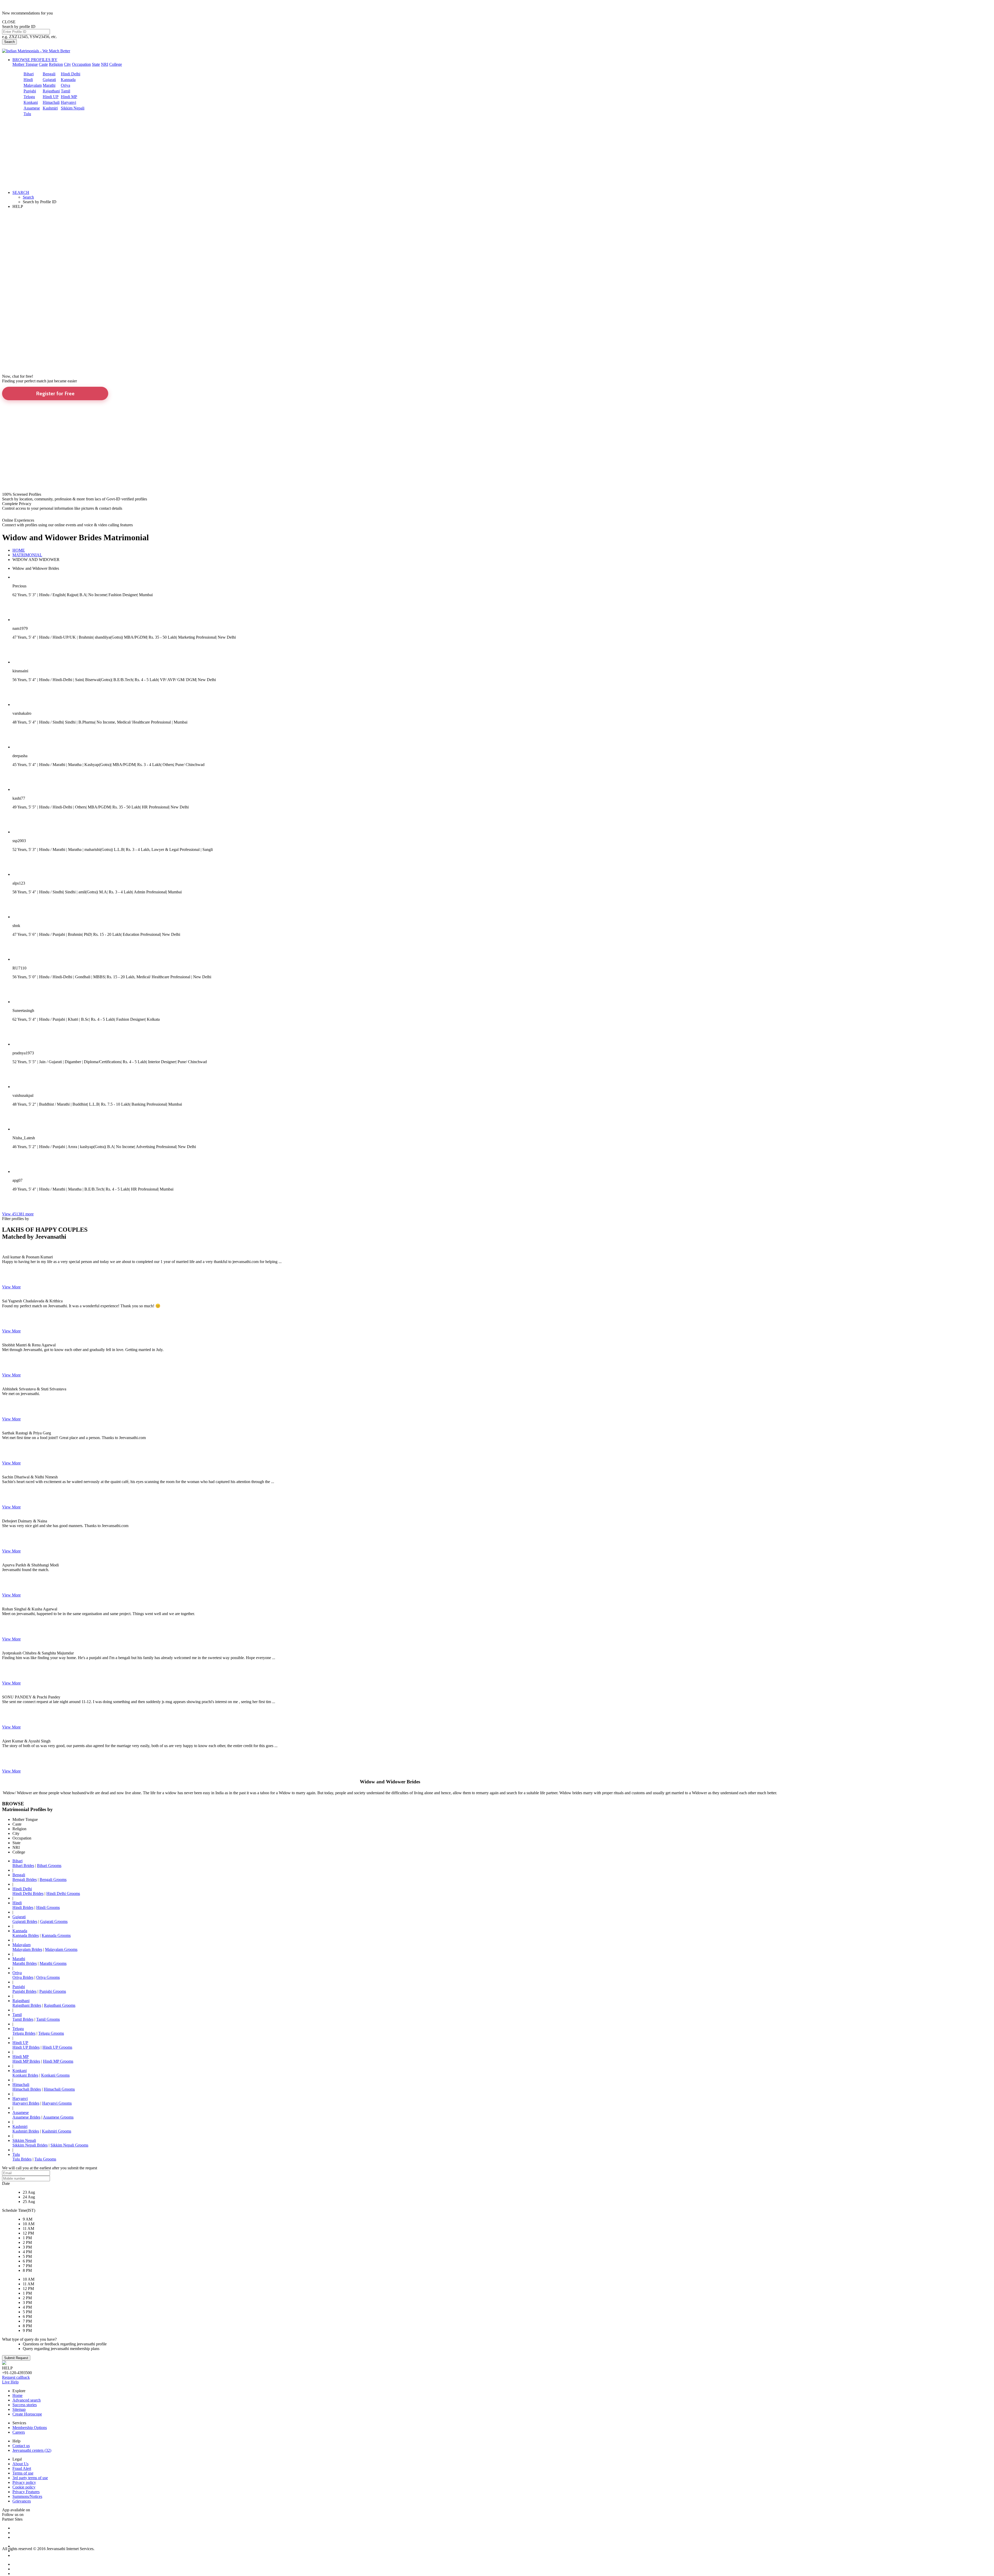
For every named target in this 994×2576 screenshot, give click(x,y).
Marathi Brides (25, 1963)
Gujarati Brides (25, 1921)
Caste (43, 64)
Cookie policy (24, 2487)
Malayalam (33, 85)
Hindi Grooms (48, 1907)
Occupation (81, 64)
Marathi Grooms (53, 1963)
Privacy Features (26, 2492)
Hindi (28, 80)
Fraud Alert (22, 2468)
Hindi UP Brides (26, 2047)
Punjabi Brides (24, 1991)
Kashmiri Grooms (57, 2131)
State (96, 64)
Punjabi (30, 91)
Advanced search (27, 2400)
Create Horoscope (27, 2414)
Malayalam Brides (27, 1949)
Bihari (29, 74)
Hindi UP (51, 97)
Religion (56, 64)
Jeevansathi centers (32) (32, 2450)
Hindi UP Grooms (57, 2047)
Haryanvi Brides (26, 2103)
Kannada (68, 80)
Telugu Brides (24, 2033)
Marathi (49, 85)
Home (17, 2395)
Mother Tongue (25, 64)
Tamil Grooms (48, 2019)
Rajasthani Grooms (60, 2005)
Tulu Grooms (45, 2159)
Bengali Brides (25, 1880)
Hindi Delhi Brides (28, 1893)
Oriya (65, 85)
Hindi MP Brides (26, 2061)
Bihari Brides (23, 1866)
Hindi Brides (23, 1907)
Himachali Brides (27, 2089)
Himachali (51, 102)
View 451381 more (18, 1214)
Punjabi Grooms (53, 1991)
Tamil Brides (23, 2019)
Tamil (65, 91)
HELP (18, 206)
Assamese (32, 108)
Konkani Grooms (55, 2075)
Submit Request (16, 2358)
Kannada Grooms (56, 1935)
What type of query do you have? (29, 2339)
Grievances (22, 2501)
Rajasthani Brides (27, 2005)
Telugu (29, 97)
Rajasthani (51, 91)
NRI (105, 64)
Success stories (25, 2405)
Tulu (27, 114)
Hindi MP (69, 97)
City (67, 64)
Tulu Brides (22, 2159)
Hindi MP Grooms (58, 2061)
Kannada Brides (26, 1935)
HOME (19, 550)
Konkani (31, 102)
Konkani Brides (25, 2075)
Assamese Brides (26, 2117)
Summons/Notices (27, 2496)
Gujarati (49, 80)
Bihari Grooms (49, 1866)
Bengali (49, 74)
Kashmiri (50, 108)
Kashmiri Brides (26, 2131)
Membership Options (30, 2428)
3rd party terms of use (30, 2478)
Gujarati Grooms (54, 1921)
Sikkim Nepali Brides (30, 2145)
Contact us (21, 2446)
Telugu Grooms (51, 2033)
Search (9, 42)
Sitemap (19, 2409)
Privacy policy (24, 2482)
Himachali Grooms (59, 2089)
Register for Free (55, 393)
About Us (20, 2464)
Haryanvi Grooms (57, 2103)
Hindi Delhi (71, 74)
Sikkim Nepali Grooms (69, 2145)
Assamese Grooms (58, 2117)
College (116, 64)
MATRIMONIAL (27, 555)
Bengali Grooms (53, 1880)
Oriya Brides (23, 1977)
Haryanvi (68, 102)
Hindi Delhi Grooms (63, 1893)
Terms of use (23, 2473)
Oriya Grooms (48, 1977)
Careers (19, 2432)
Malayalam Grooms (61, 1949)
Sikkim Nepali (73, 108)
